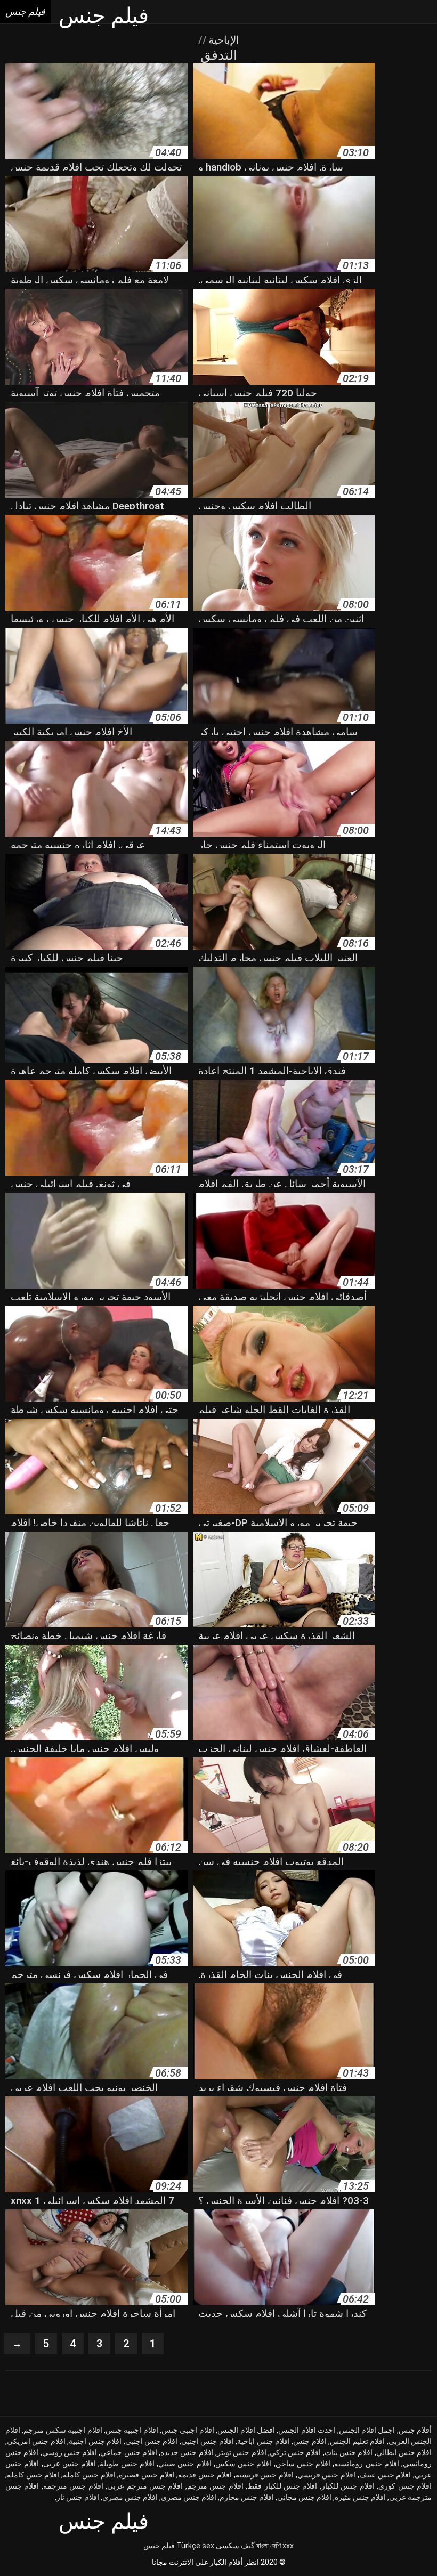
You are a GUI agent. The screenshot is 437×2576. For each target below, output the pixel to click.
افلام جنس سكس (244, 2464)
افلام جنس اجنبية (95, 2441)
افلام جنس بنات (349, 2452)
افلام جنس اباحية (264, 2441)
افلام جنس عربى (70, 2464)
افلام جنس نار (78, 2497)
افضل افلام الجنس (246, 2430)
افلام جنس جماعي (129, 2452)
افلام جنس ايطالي (404, 2452)
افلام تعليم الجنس (357, 2441)
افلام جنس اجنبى (208, 2441)
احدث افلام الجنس (307, 2430)
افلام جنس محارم (247, 2497)
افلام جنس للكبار (348, 2486)
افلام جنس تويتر (242, 2452)
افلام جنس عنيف (385, 2475)
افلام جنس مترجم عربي (145, 2486)
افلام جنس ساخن (303, 2464)
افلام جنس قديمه (205, 2475)
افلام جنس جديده (187, 2452)
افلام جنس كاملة (89, 2475)
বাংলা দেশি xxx (275, 2546)
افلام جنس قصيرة (147, 2475)
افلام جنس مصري (130, 2497)
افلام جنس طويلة (127, 2464)
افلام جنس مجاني (304, 2497)
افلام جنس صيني (185, 2464)
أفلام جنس (415, 2430)
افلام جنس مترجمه (73, 2486)
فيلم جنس (159, 2546)
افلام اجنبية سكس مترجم (63, 2430)
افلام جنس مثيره (360, 2497)
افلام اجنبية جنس (132, 2430)
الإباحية (222, 40)
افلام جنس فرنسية (265, 2475)
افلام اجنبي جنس (188, 2430)
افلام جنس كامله (33, 2475)
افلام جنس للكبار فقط (282, 2486)
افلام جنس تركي (296, 2452)
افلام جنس (310, 2441)
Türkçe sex (195, 2546)
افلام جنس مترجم (215, 2486)
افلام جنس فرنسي (326, 2475)
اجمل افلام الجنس (367, 2430)
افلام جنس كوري (405, 2486)
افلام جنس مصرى (189, 2497)
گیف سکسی (235, 2546)
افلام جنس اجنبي (152, 2441)
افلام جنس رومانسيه (367, 2464)
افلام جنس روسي (70, 2452)
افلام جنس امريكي (36, 2441)
